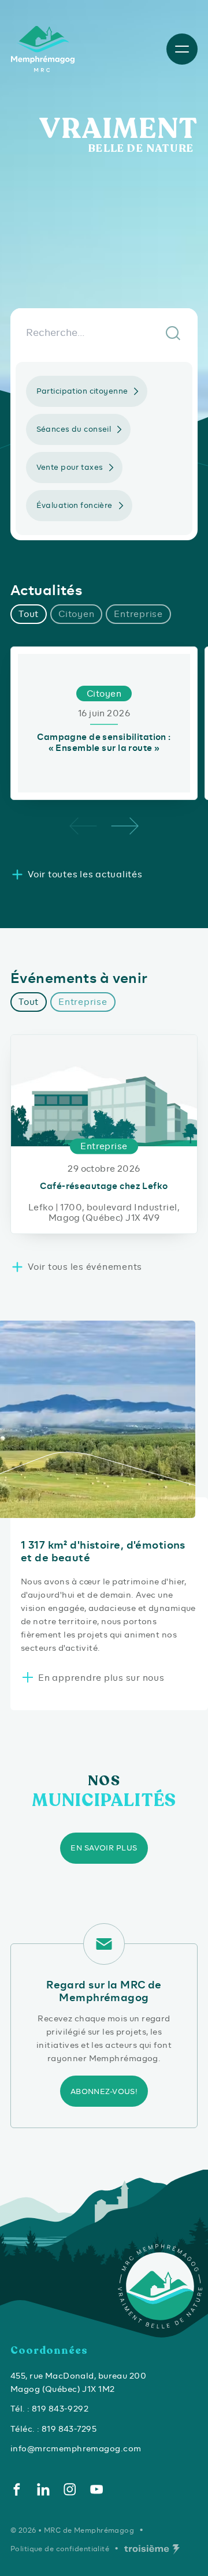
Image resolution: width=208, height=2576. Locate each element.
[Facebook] (17, 2489)
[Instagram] (70, 2489)
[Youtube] (96, 2489)
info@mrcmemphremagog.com (76, 2448)
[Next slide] (125, 826)
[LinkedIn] (43, 2489)
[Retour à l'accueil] (44, 49)
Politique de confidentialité (60, 2549)
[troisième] (152, 2549)
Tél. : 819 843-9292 (49, 2409)
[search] (104, 332)
